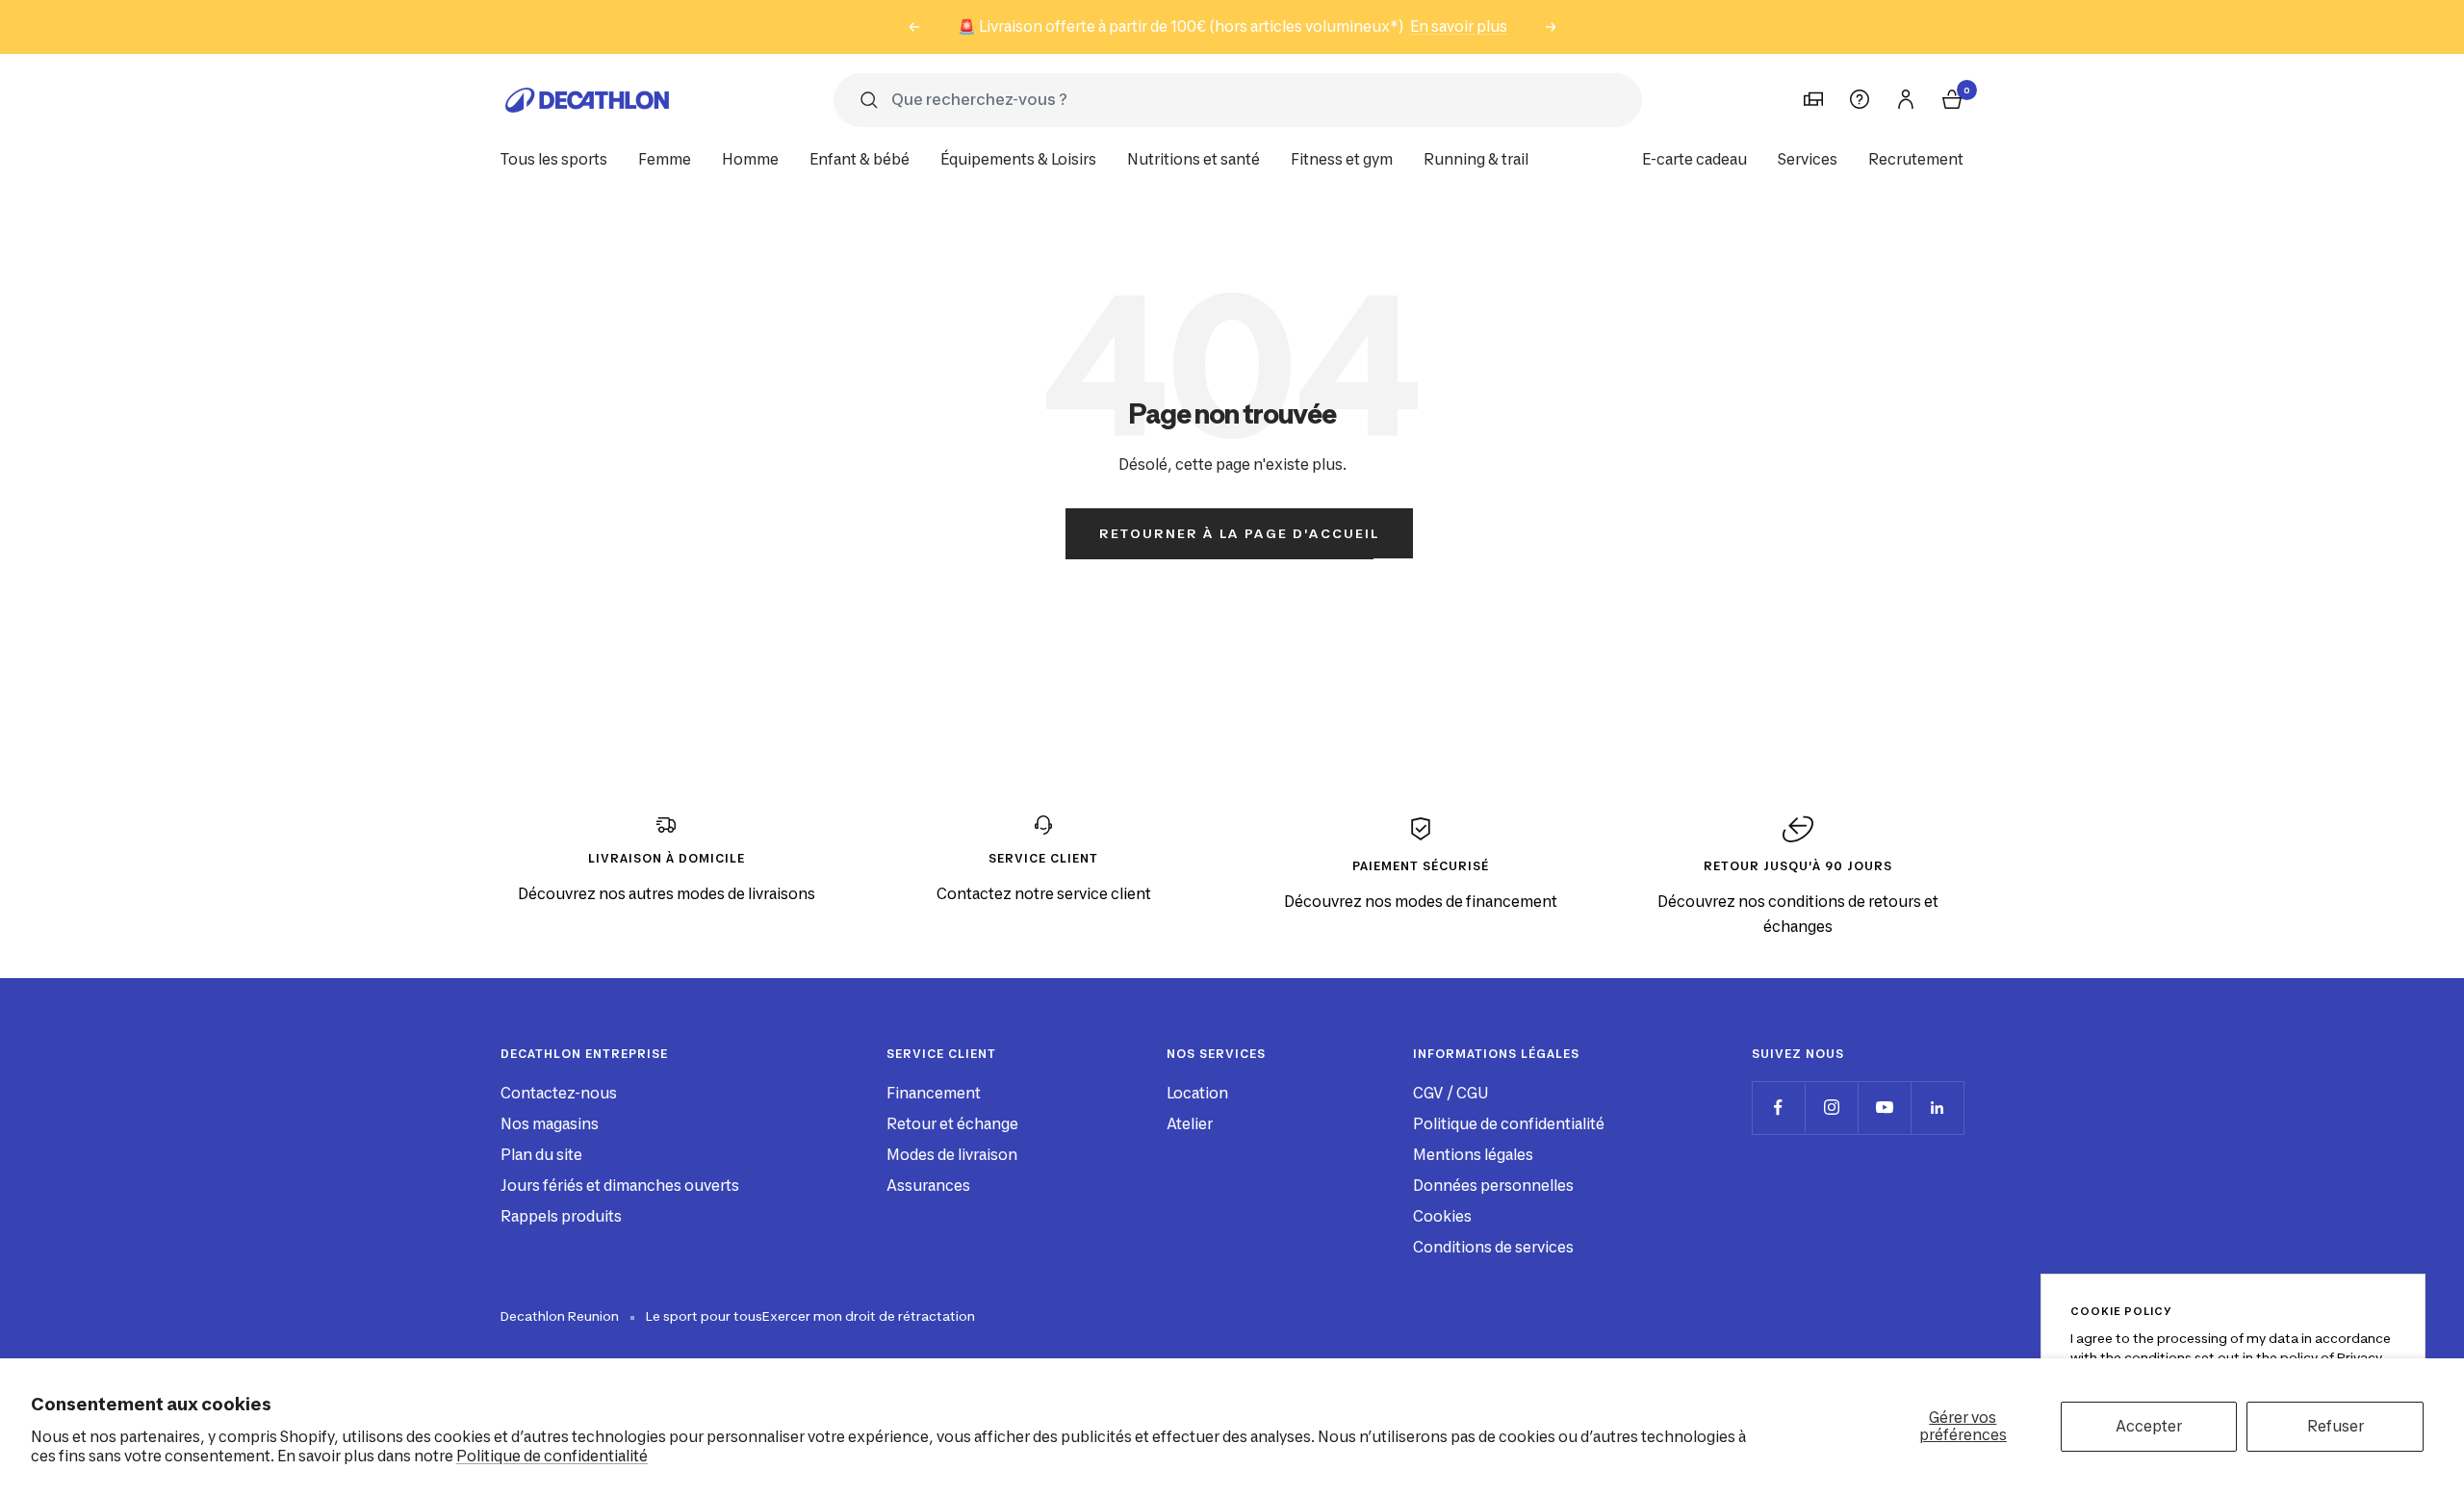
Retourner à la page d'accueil (1239, 533)
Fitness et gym (1342, 159)
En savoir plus (1459, 26)
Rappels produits (561, 1216)
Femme (665, 159)
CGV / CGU (1450, 1093)
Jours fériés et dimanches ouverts (620, 1186)
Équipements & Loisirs (1018, 159)
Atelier (1190, 1124)
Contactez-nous (559, 1093)
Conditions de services (1493, 1247)
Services (1808, 159)
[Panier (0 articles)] (1952, 99)
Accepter (2149, 1426)
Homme (750, 159)
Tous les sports (554, 159)
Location (1197, 1093)
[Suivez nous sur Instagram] (1831, 1108)
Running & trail (1476, 159)
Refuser (2336, 1426)
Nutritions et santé (1193, 159)
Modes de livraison (952, 1155)
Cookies (1442, 1216)
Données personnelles (1493, 1186)
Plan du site (541, 1155)
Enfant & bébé (860, 159)
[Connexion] (1906, 99)
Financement (934, 1093)
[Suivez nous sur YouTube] (1884, 1108)
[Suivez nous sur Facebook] (1778, 1108)
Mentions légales (1473, 1155)
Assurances (928, 1186)
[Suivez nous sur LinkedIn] (1937, 1108)
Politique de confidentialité (552, 1456)
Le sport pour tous (704, 1316)
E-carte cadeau (1694, 159)
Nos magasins (550, 1124)
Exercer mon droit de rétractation (869, 1316)
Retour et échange (952, 1124)
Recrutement (1916, 159)
